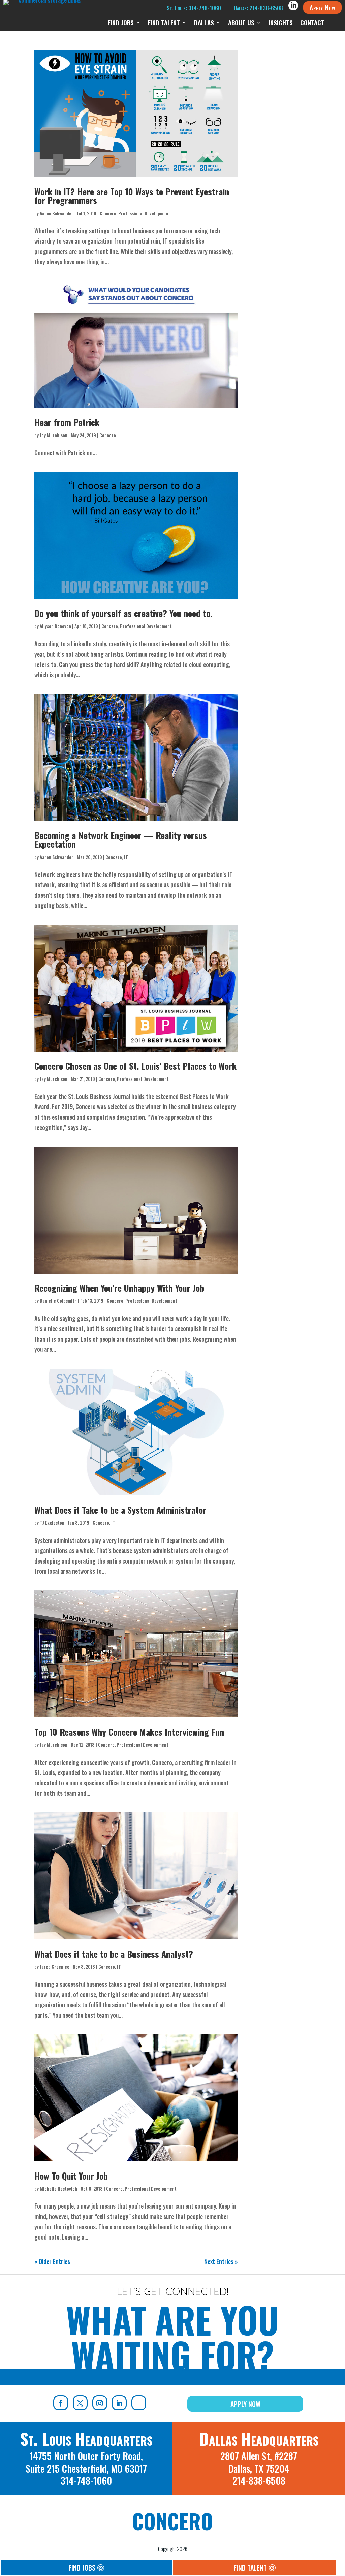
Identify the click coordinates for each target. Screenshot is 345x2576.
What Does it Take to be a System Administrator (120, 1510)
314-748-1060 (86, 2481)
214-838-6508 (259, 2481)
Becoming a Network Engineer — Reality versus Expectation (121, 840)
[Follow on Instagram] (100, 2403)
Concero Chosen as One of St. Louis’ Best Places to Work (135, 1066)
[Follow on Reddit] (139, 2403)
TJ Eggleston (52, 1523)
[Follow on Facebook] (61, 2403)
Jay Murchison (54, 435)
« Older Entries (52, 2261)
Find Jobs (121, 23)
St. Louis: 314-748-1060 (194, 8)
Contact (312, 23)
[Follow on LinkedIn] (119, 2403)
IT (126, 857)
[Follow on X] (80, 2403)
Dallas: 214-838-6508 (258, 8)
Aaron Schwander (57, 213)
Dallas (204, 23)
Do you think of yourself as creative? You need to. (123, 613)
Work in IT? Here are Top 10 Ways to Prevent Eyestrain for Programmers (132, 196)
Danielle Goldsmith (58, 1301)
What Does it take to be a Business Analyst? (114, 1954)
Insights (281, 23)
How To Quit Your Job (71, 2176)
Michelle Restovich (58, 2188)
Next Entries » (221, 2261)
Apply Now (322, 7)
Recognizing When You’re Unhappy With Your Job (119, 1288)
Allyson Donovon (55, 626)
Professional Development (144, 213)
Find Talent (164, 23)
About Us (241, 23)
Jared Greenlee (55, 1967)
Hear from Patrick (67, 422)
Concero (108, 213)
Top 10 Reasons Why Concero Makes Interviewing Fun (129, 1732)
